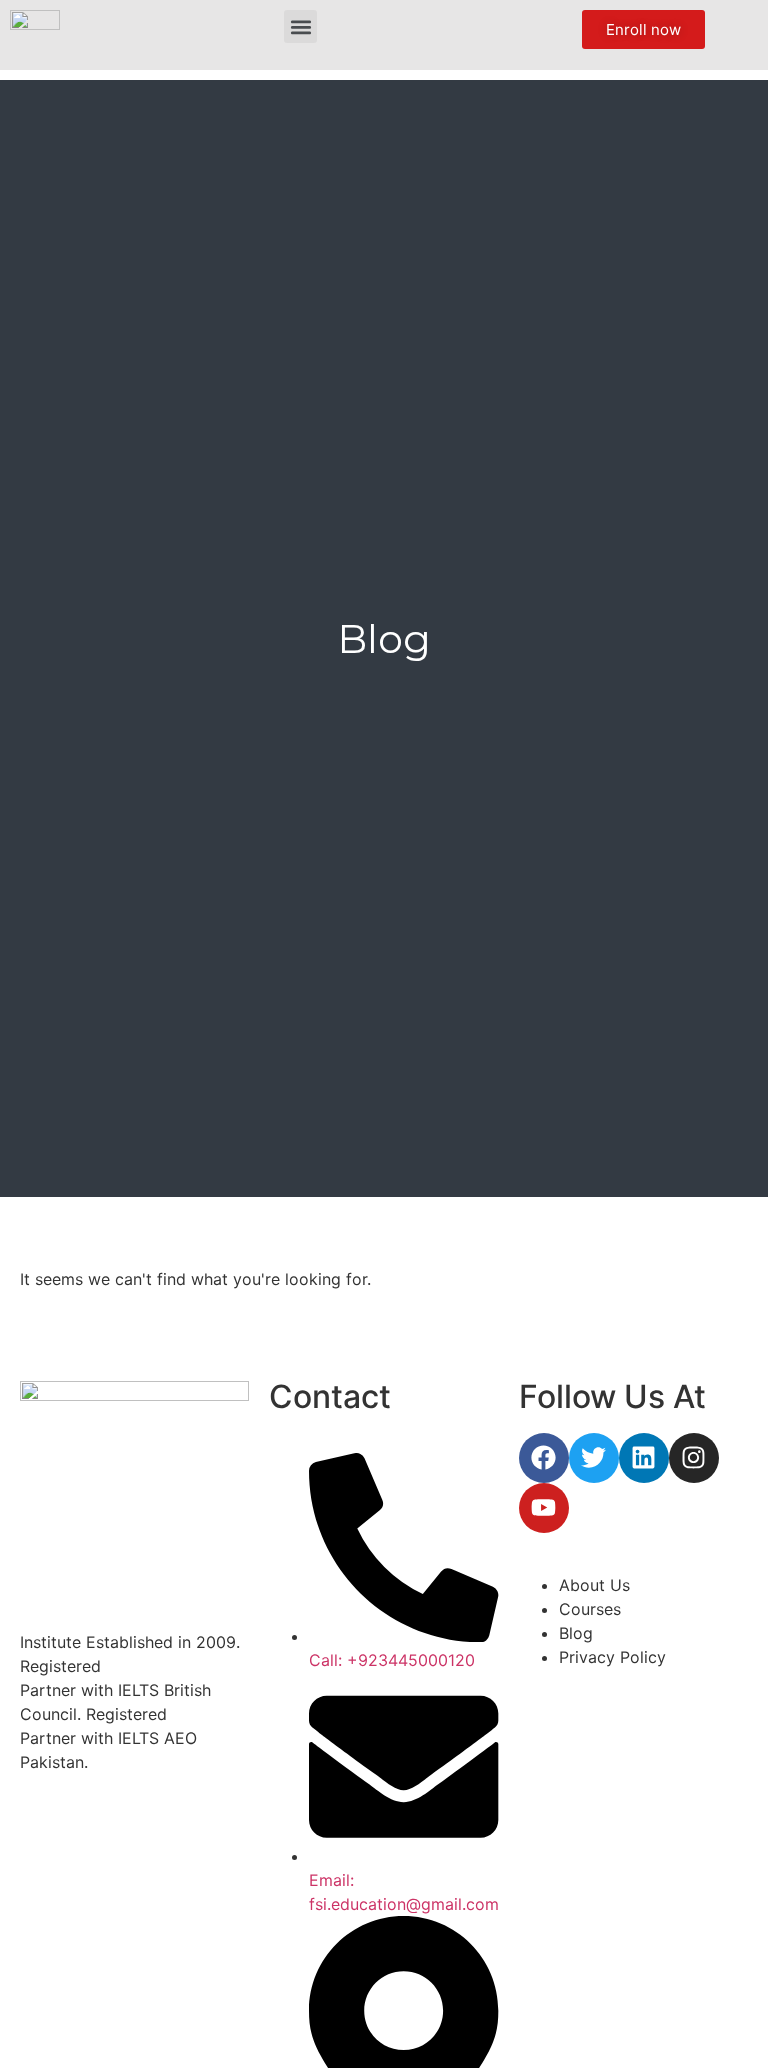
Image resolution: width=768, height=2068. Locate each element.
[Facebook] (544, 1458)
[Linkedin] (644, 1458)
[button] (300, 26)
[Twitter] (594, 1458)
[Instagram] (694, 1458)
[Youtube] (544, 1508)
